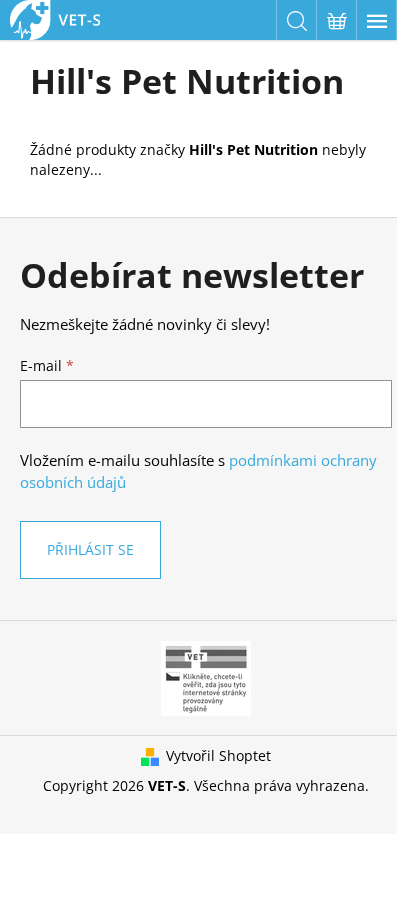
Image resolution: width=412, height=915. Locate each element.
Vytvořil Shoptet (218, 755)
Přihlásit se (90, 549)
